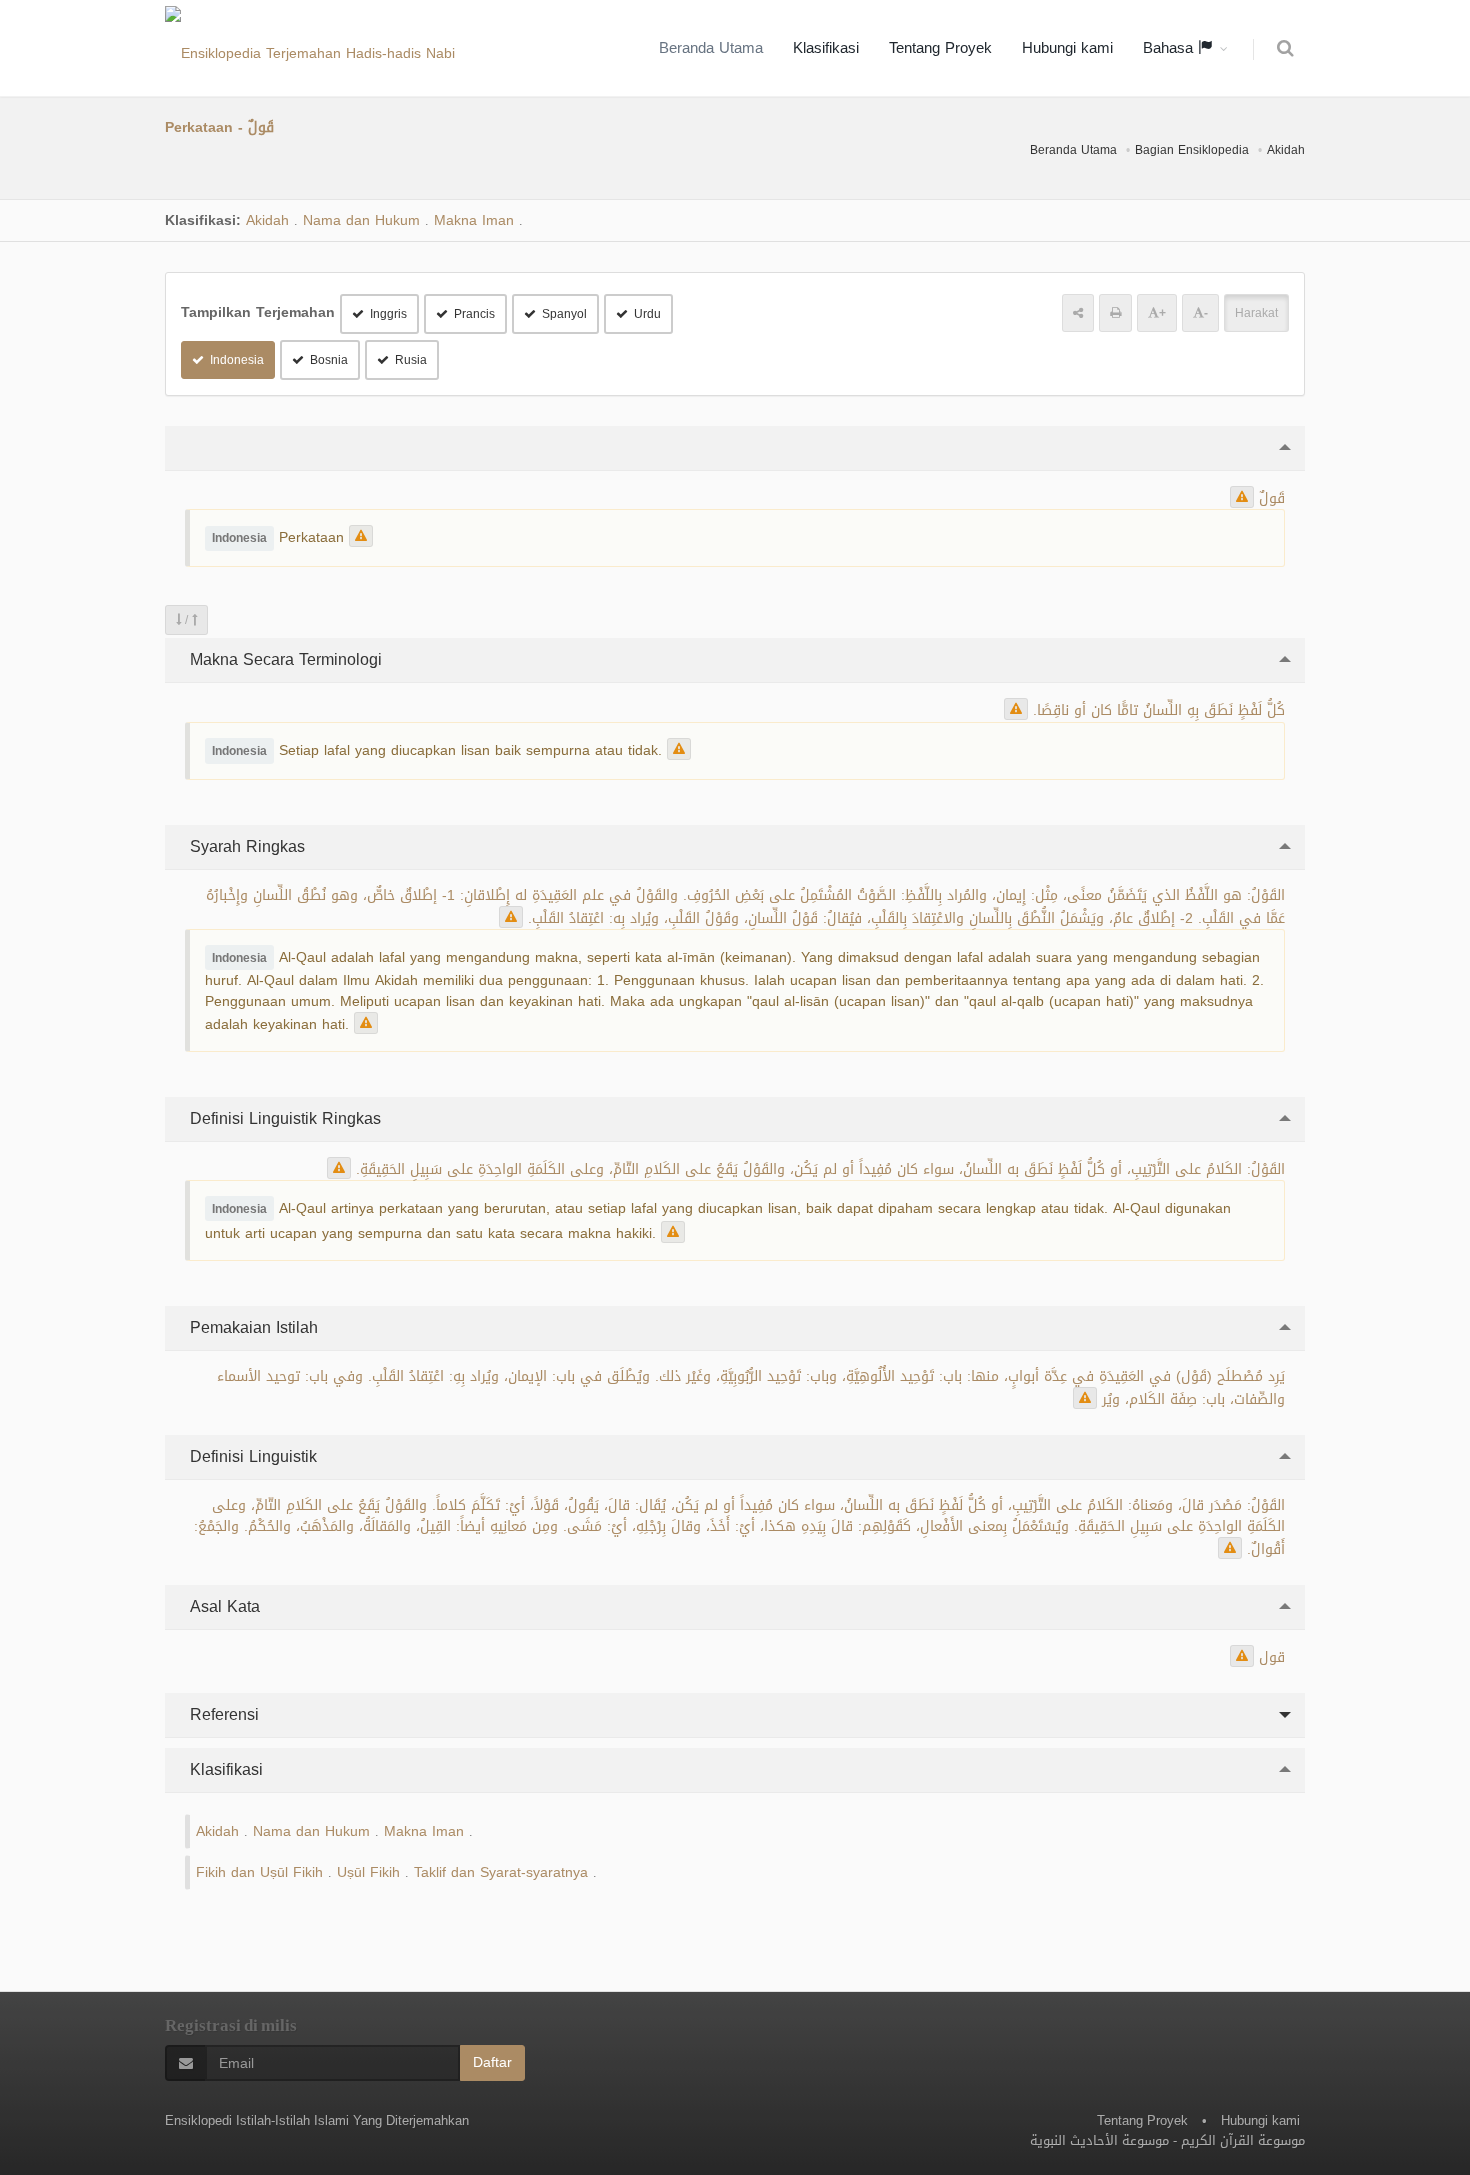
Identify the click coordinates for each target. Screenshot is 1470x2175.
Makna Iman (474, 220)
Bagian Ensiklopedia (1192, 150)
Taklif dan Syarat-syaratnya (501, 1872)
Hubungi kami (1067, 48)
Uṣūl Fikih (368, 1872)
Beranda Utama (711, 48)
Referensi (222, 1714)
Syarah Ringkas (245, 846)
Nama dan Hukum (361, 220)
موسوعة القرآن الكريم (1243, 2140)
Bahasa (1170, 48)
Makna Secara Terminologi (283, 659)
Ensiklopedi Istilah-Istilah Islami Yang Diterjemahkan (317, 2120)
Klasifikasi (826, 48)
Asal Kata (222, 1606)
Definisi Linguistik (251, 1456)
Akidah (1286, 150)
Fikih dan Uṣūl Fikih (259, 1872)
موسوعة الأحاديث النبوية (1099, 2140)
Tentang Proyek (940, 48)
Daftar (492, 2062)
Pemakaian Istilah (251, 1327)
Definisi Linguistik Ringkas (283, 1118)
